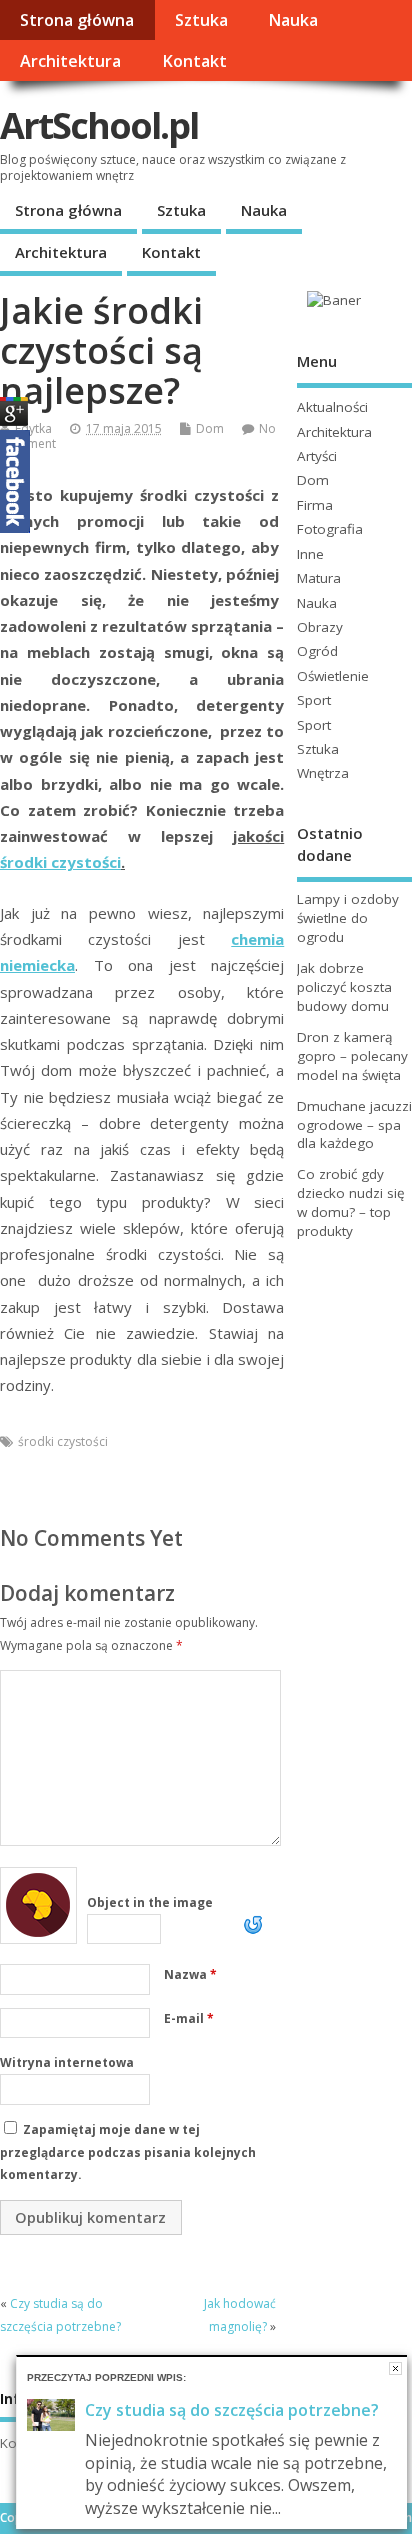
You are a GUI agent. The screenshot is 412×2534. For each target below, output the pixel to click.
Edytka (33, 428)
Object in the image (150, 1902)
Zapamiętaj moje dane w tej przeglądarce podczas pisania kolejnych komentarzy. (128, 2152)
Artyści (317, 456)
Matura (319, 578)
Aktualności (332, 407)
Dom (210, 428)
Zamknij (395, 2368)
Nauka (293, 20)
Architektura (70, 61)
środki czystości (60, 862)
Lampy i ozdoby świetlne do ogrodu (348, 918)
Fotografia (330, 529)
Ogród (317, 651)
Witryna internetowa (67, 2062)
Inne (310, 554)
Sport (314, 700)
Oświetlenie (333, 676)
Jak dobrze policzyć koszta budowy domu (344, 987)
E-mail (189, 2018)
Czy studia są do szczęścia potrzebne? (232, 2410)
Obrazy (320, 627)
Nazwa (190, 1974)
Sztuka (201, 20)
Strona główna (77, 20)
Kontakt (194, 61)
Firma (315, 505)
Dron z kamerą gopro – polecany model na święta (352, 1056)
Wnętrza (323, 773)
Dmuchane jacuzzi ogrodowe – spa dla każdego (354, 1125)
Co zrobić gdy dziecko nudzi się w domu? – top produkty (351, 1202)
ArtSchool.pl (99, 125)
